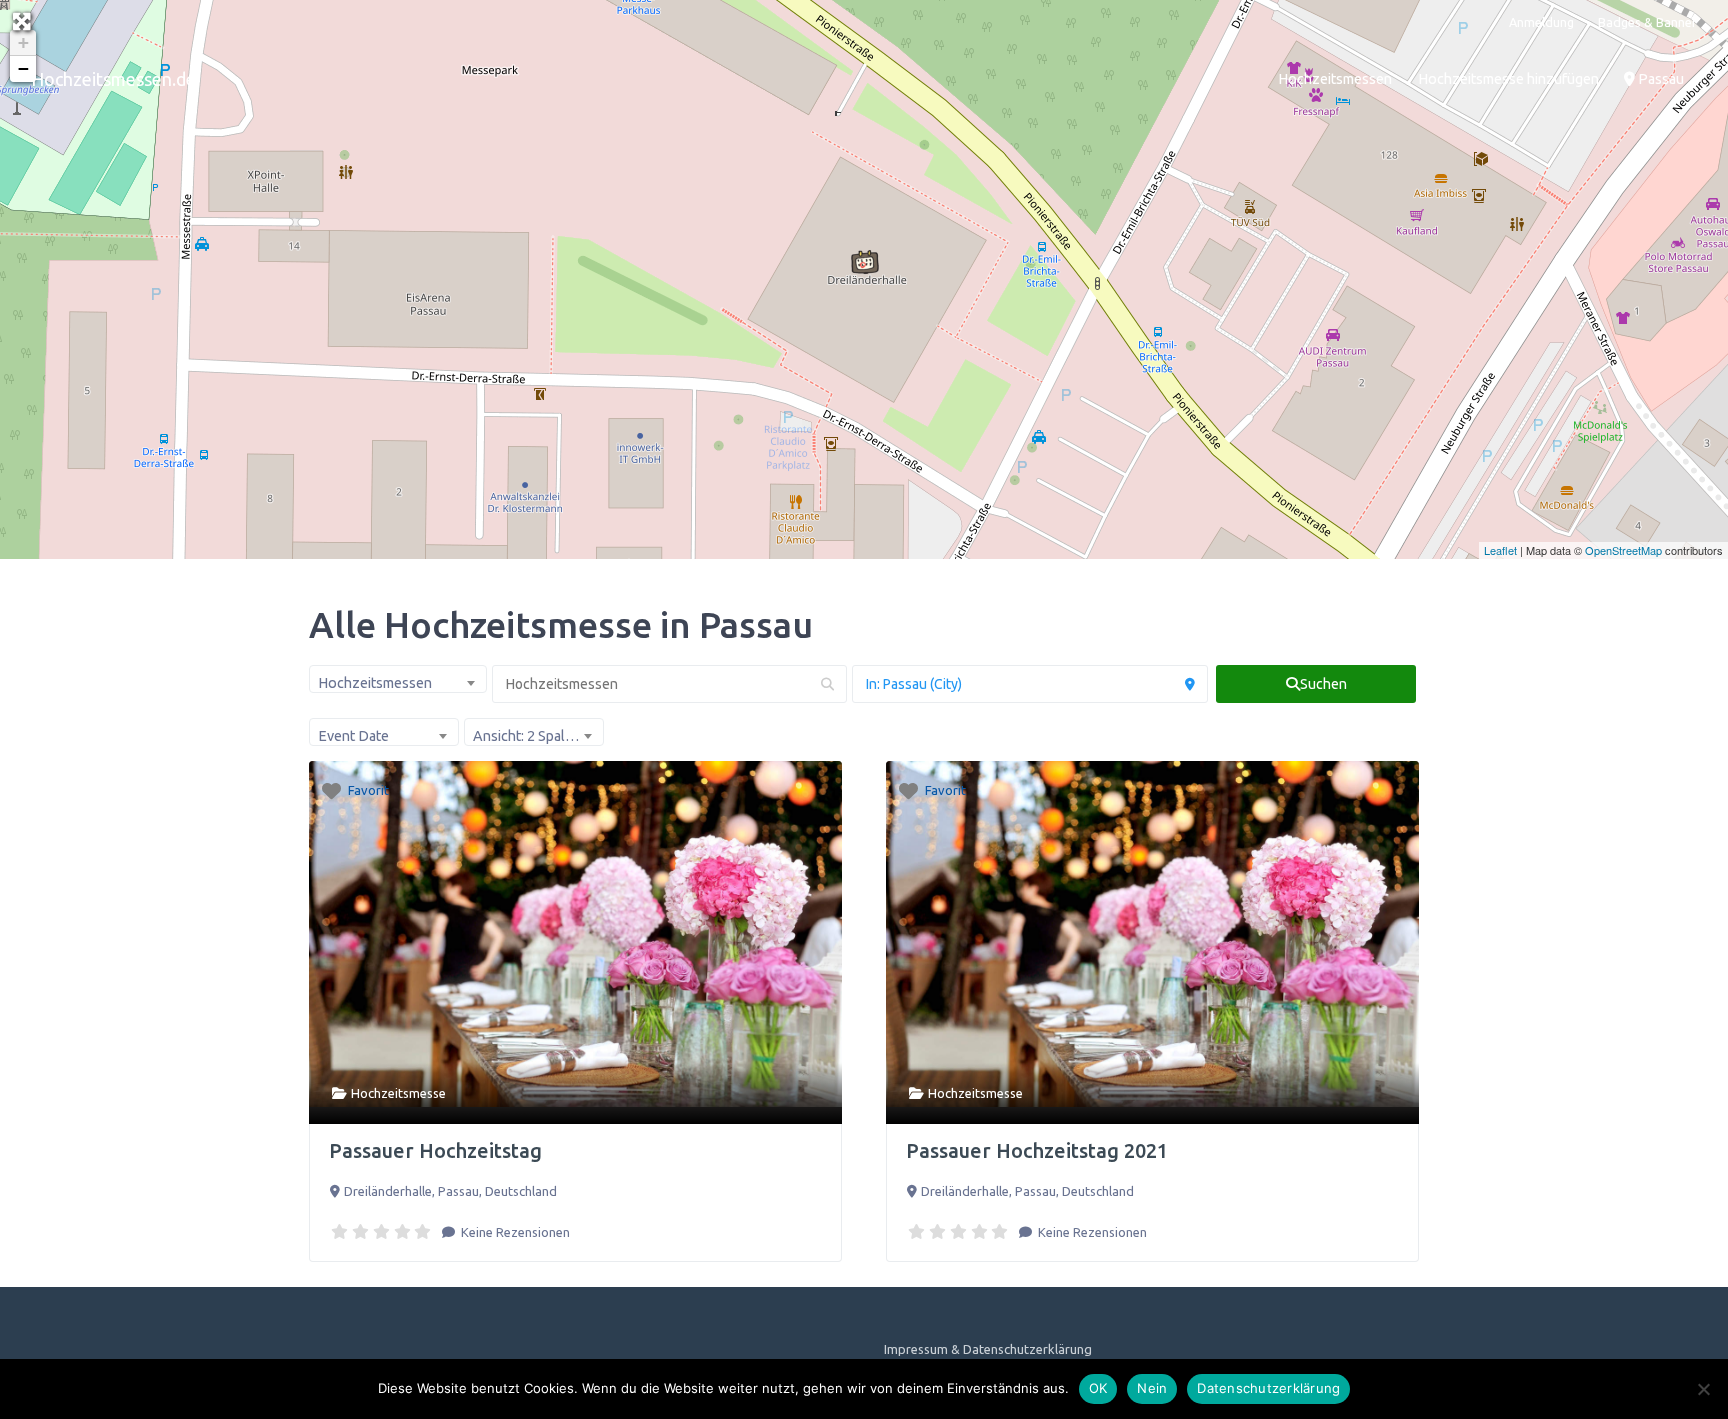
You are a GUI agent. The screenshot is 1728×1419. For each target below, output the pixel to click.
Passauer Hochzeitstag (435, 1150)
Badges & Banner (1647, 22)
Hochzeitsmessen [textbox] (375, 683)
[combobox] (398, 679)
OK (1098, 1388)
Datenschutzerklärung (1268, 1388)
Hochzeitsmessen (1335, 79)
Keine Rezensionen (514, 1232)
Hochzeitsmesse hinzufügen (1508, 79)
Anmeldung (1541, 22)
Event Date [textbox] (353, 736)
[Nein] (1703, 1389)
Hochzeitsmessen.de (113, 79)
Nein (1152, 1388)
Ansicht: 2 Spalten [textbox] (529, 736)
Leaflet (1500, 550)
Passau (1659, 79)
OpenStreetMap (1623, 550)
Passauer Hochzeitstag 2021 (1037, 1150)
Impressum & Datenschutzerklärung (988, 1349)
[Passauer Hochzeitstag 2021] (865, 262)
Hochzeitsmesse (398, 1093)
